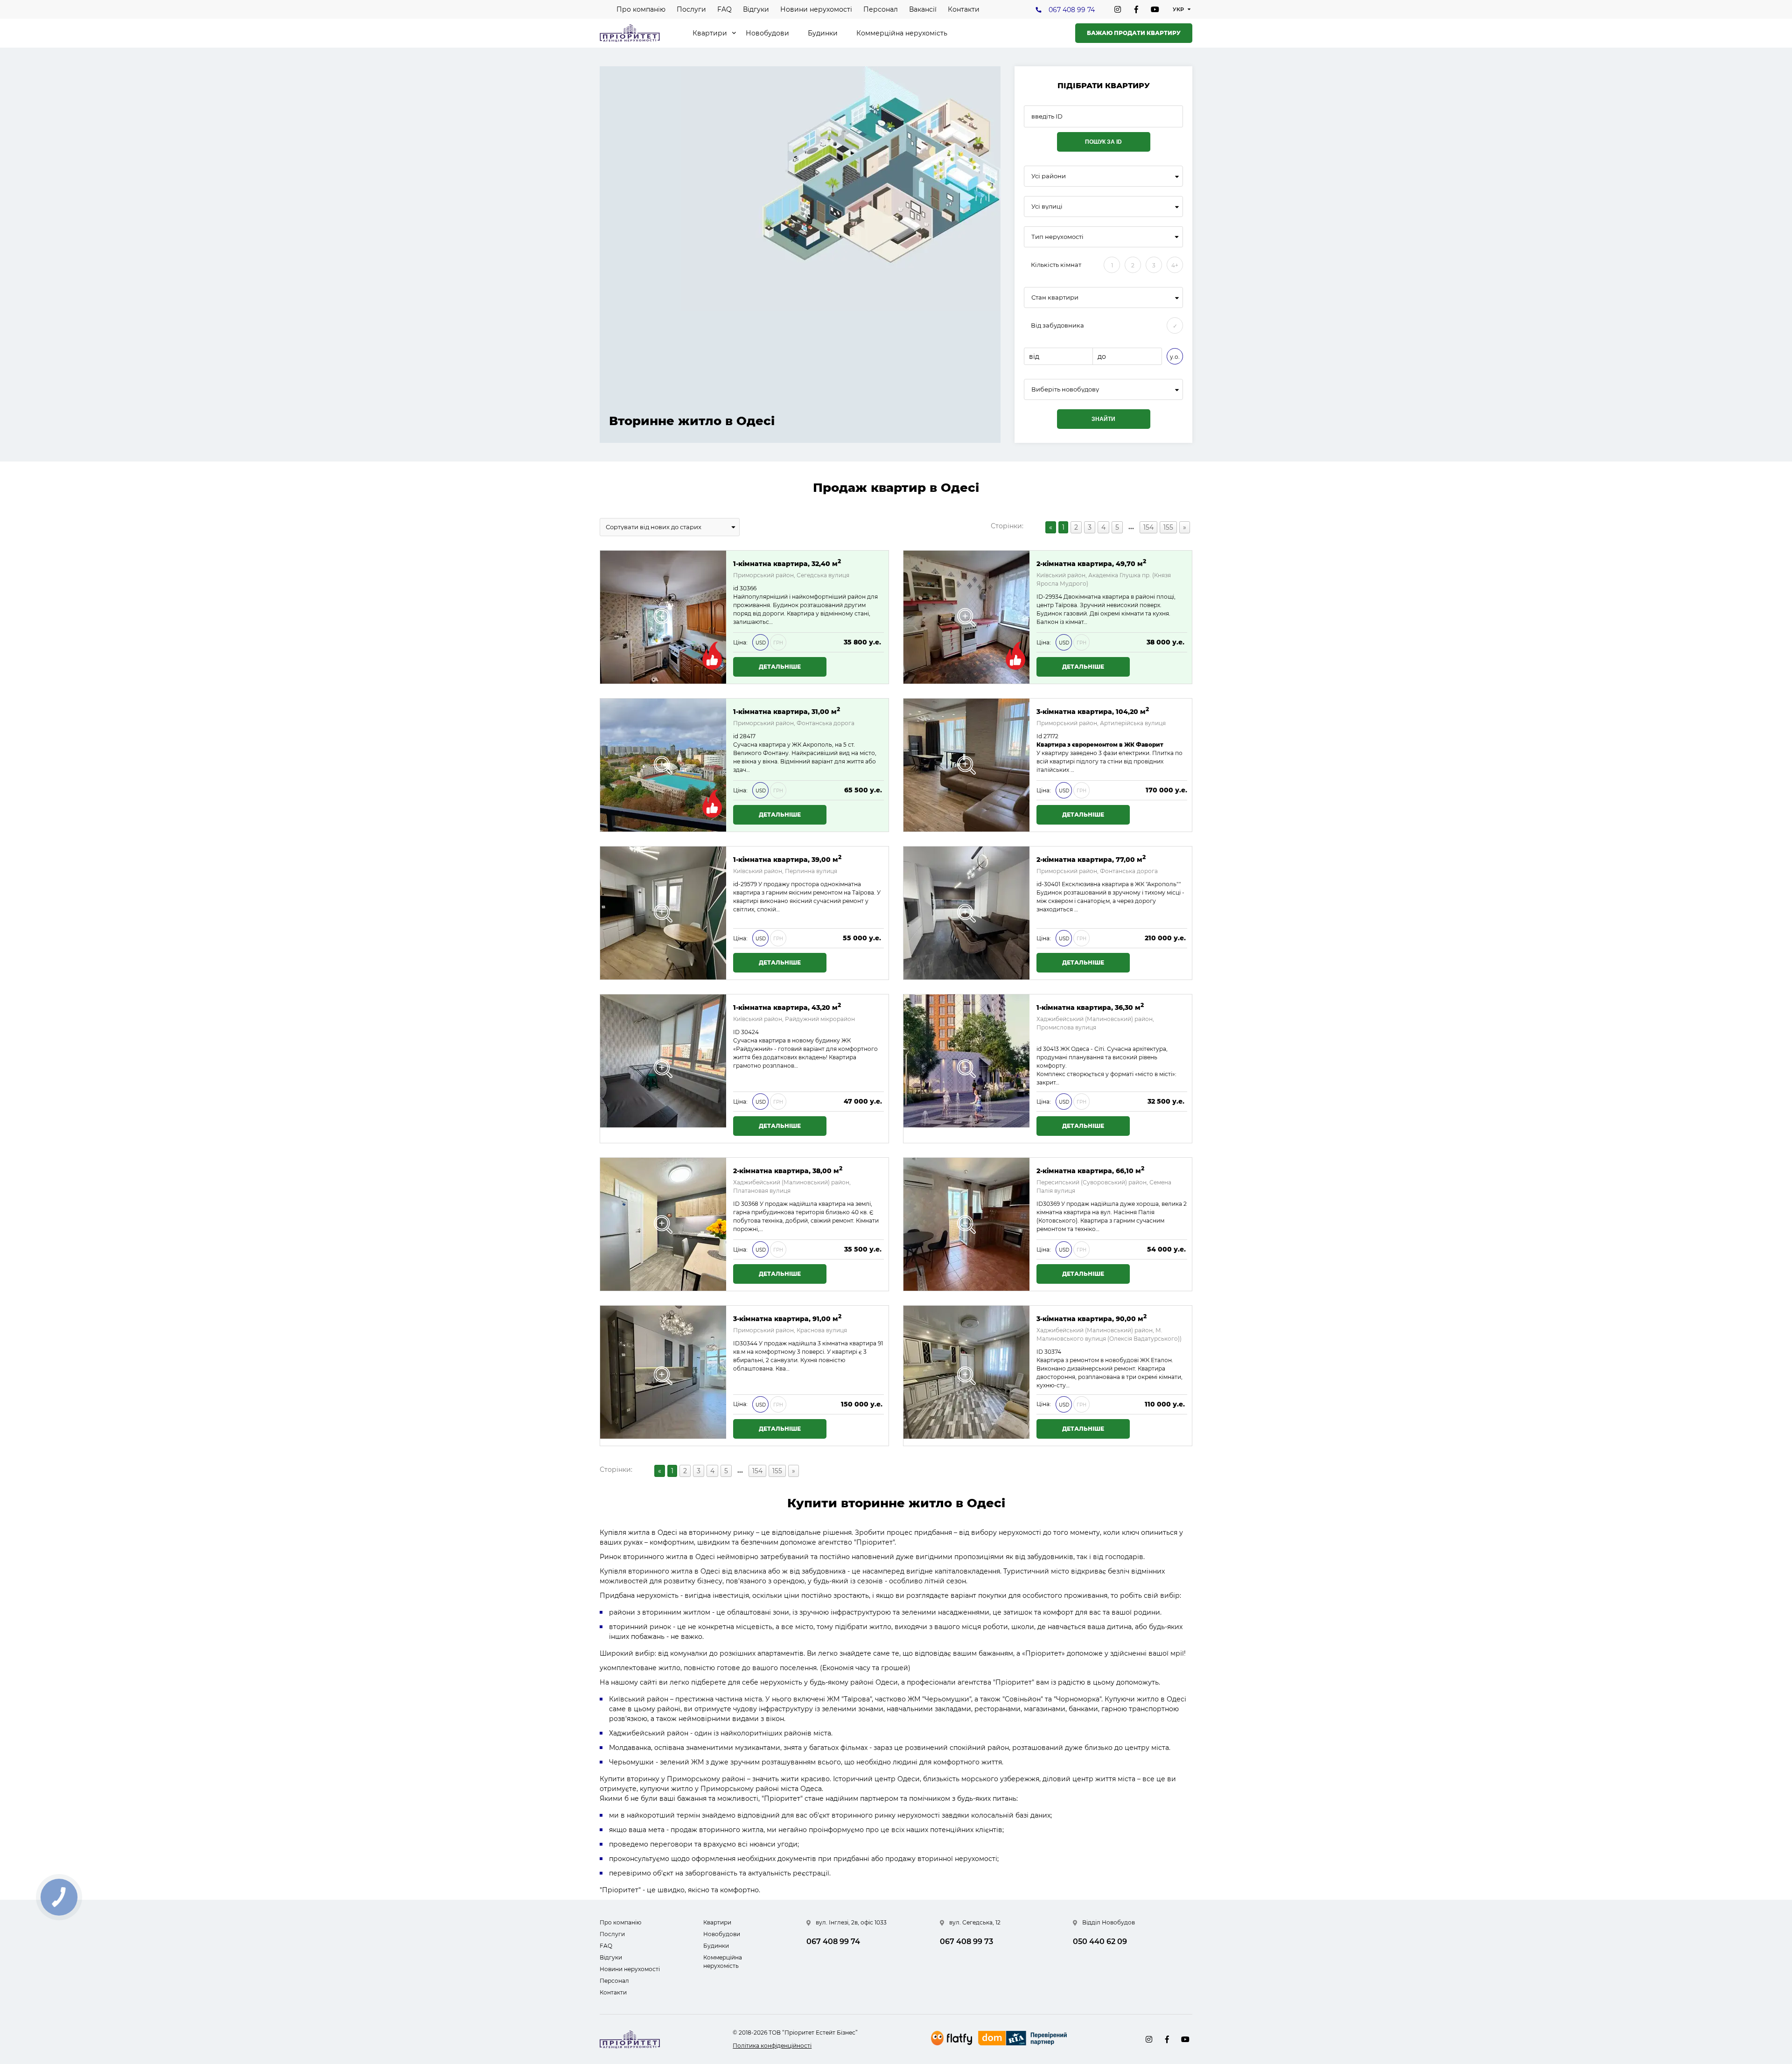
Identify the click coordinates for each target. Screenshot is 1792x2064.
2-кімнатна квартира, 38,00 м (788, 1170)
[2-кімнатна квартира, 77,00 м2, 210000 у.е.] (966, 913)
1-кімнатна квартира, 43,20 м (787, 1007)
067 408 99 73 (966, 1942)
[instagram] (1118, 9)
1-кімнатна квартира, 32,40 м (787, 563)
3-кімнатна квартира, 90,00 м (1092, 1318)
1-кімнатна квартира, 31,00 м (787, 711)
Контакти (964, 9)
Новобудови (767, 33)
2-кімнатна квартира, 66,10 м (1090, 1170)
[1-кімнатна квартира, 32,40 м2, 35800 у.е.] (663, 617)
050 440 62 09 (1100, 1942)
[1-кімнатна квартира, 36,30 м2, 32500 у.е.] (966, 1069)
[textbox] (1103, 389)
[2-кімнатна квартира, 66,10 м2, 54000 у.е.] (966, 1224)
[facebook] (1136, 9)
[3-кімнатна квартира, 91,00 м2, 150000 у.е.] (663, 1376)
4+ (1175, 265)
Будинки (823, 33)
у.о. (1175, 357)
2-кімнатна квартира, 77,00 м (1091, 859)
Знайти (1103, 419)
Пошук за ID (1103, 142)
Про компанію (641, 9)
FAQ (724, 9)
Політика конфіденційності (772, 2046)
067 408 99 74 (1072, 10)
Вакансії (923, 9)
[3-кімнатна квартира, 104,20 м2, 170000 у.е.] (966, 765)
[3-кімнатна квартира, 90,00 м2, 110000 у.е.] (966, 1376)
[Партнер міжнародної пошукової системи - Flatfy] (952, 2038)
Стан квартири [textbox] (1055, 297)
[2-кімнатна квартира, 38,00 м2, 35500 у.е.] (663, 1224)
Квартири (710, 33)
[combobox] (1103, 176)
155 (1168, 527)
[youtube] (1155, 9)
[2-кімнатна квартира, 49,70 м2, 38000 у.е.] (966, 617)
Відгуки (756, 9)
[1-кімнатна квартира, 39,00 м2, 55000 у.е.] (663, 913)
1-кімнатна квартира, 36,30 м (1090, 1007)
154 (1148, 527)
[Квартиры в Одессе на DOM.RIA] (1024, 2039)
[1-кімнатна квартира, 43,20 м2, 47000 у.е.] (663, 1069)
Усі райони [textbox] (1049, 176)
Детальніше (780, 667)
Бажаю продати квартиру (1134, 33)
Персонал (881, 9)
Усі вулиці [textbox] (1047, 206)
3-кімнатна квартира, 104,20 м (1093, 711)
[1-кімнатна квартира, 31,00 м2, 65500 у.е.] (663, 765)
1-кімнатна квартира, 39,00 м (787, 859)
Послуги (691, 9)
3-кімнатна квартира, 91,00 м (787, 1318)
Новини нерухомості (816, 9)
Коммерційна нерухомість (902, 33)
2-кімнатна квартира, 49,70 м (1091, 563)
